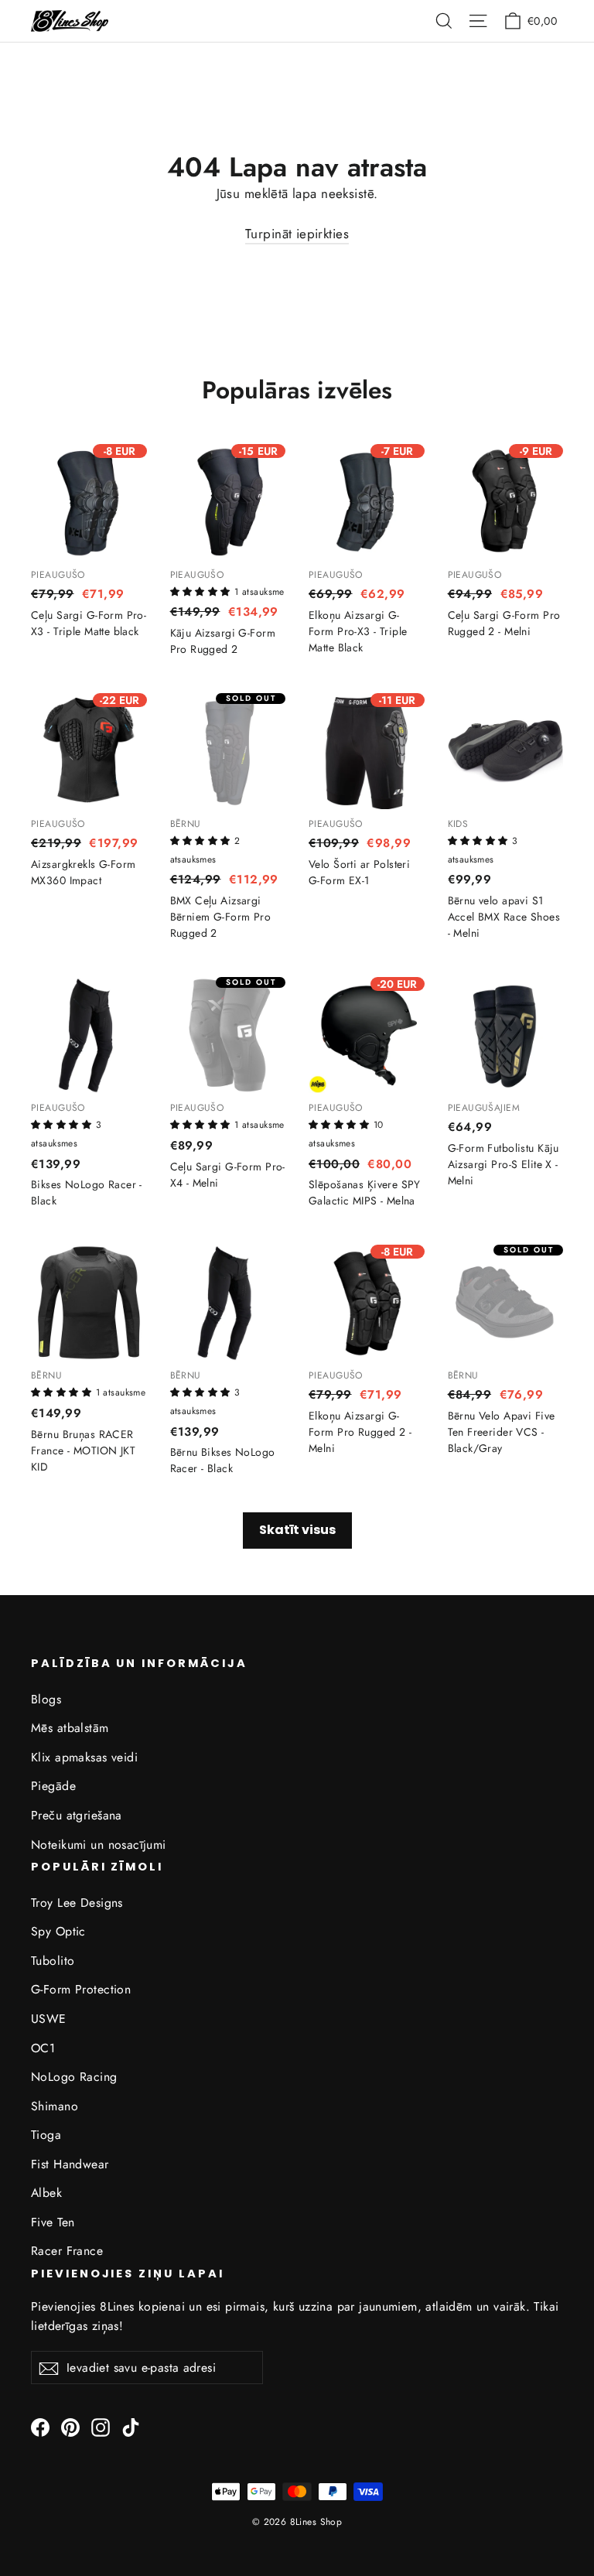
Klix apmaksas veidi (84, 1757)
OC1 (43, 2048)
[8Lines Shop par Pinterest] (70, 2426)
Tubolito (53, 1961)
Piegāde (53, 1786)
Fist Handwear (70, 2164)
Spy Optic (58, 1931)
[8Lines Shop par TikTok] (131, 2426)
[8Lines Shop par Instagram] (101, 2426)
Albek (46, 2193)
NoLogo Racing (74, 2077)
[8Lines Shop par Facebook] (40, 2426)
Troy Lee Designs (77, 1903)
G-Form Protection (81, 1989)
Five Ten (53, 2222)
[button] (203, 590)
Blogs (46, 1699)
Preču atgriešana (77, 1815)
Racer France (67, 2251)
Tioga (46, 2135)
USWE (49, 2019)
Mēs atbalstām (70, 1728)
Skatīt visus (297, 1530)
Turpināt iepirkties (297, 234)
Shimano (55, 2106)
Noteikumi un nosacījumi (99, 1845)
